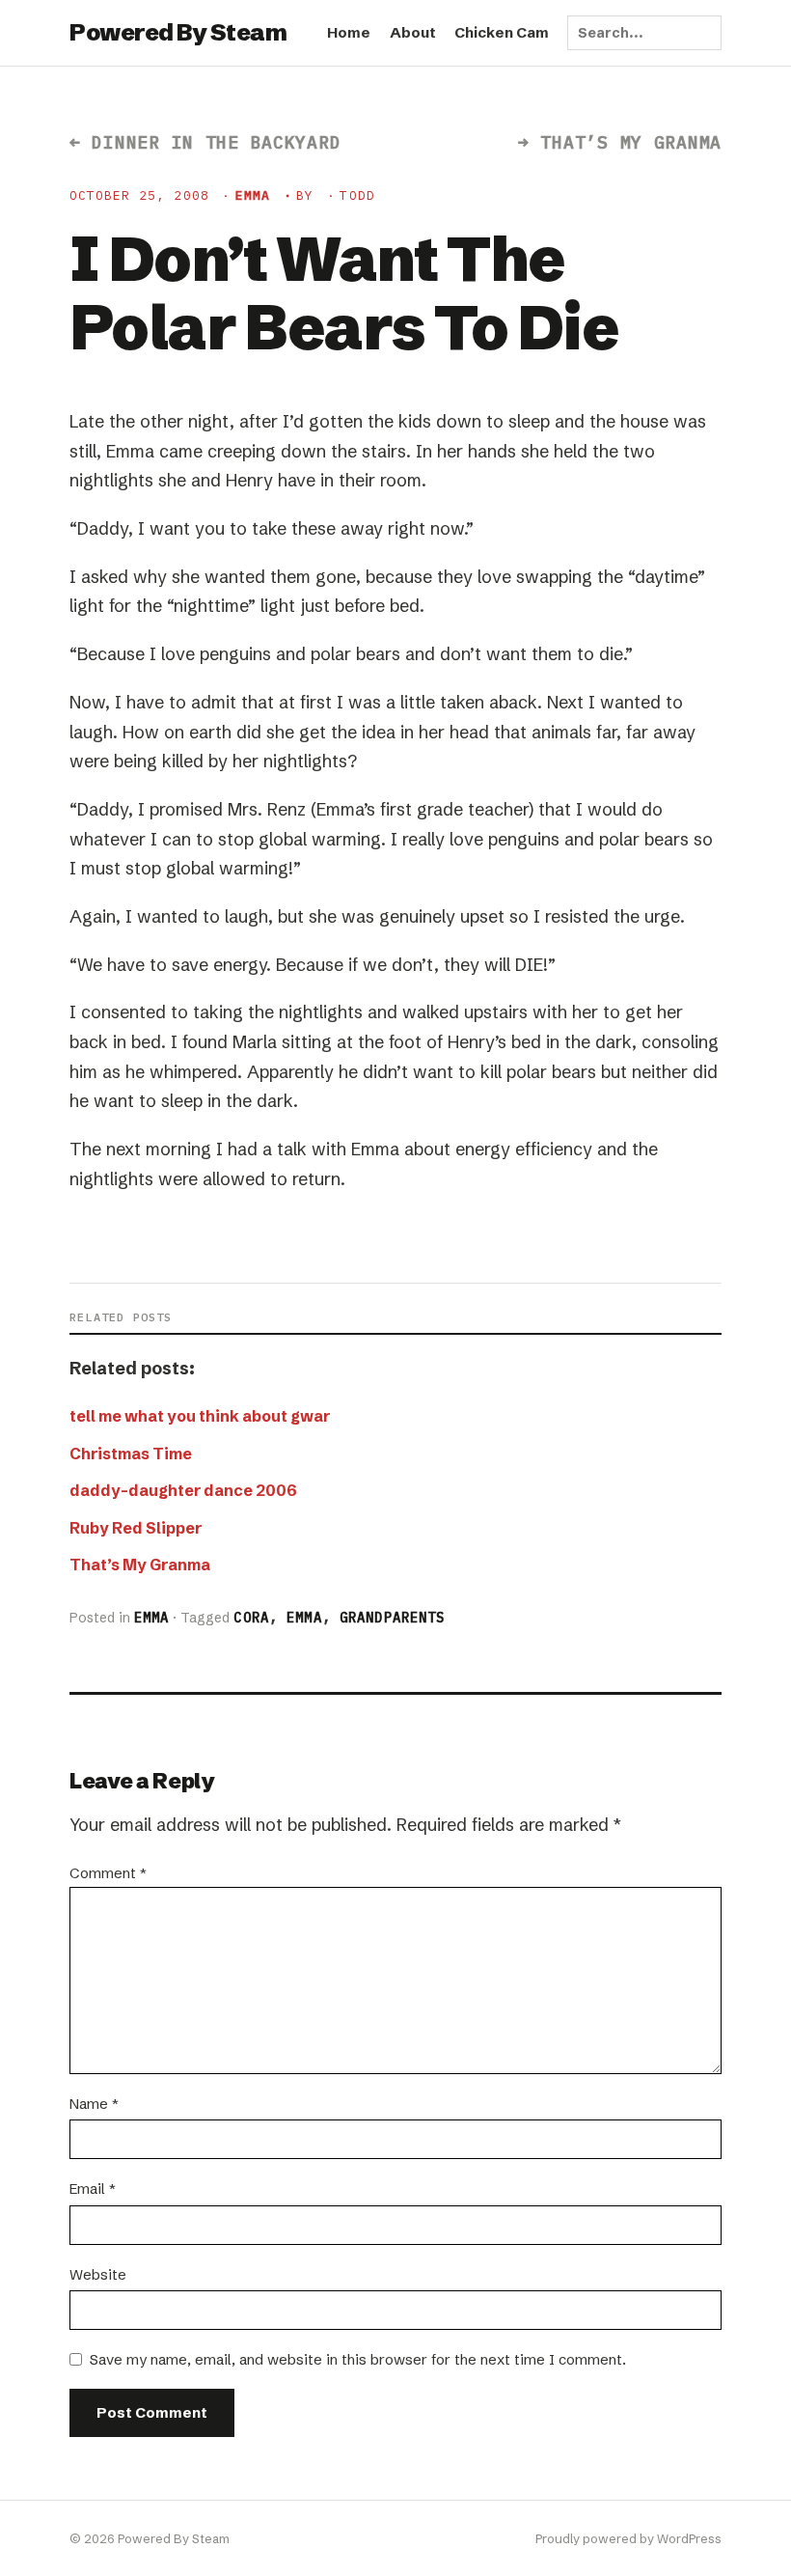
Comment (108, 1873)
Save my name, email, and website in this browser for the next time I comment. (358, 2359)
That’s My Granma (140, 1565)
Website (98, 2274)
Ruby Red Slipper (136, 1528)
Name (94, 2104)
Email (93, 2188)
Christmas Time (131, 1454)
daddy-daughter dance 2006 (183, 1490)
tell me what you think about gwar (200, 1416)
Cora (251, 1618)
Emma (253, 195)
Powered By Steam (178, 32)
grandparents (392, 1618)
